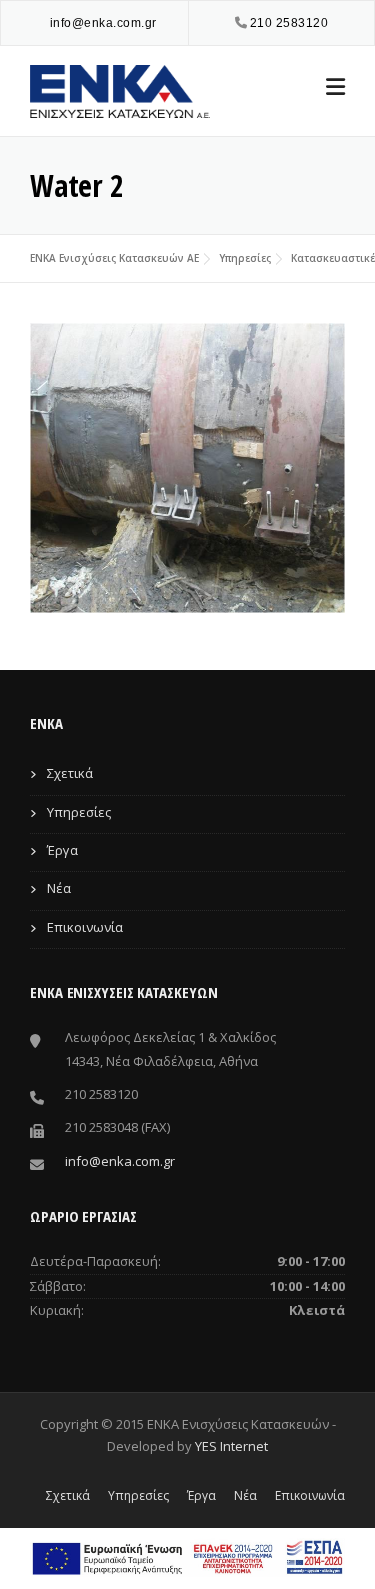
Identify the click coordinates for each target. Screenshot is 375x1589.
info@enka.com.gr (103, 23)
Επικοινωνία (85, 927)
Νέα (59, 888)
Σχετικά (70, 773)
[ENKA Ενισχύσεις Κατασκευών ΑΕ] (120, 89)
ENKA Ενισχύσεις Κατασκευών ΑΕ (114, 258)
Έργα (62, 850)
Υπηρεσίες (245, 258)
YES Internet (231, 1446)
